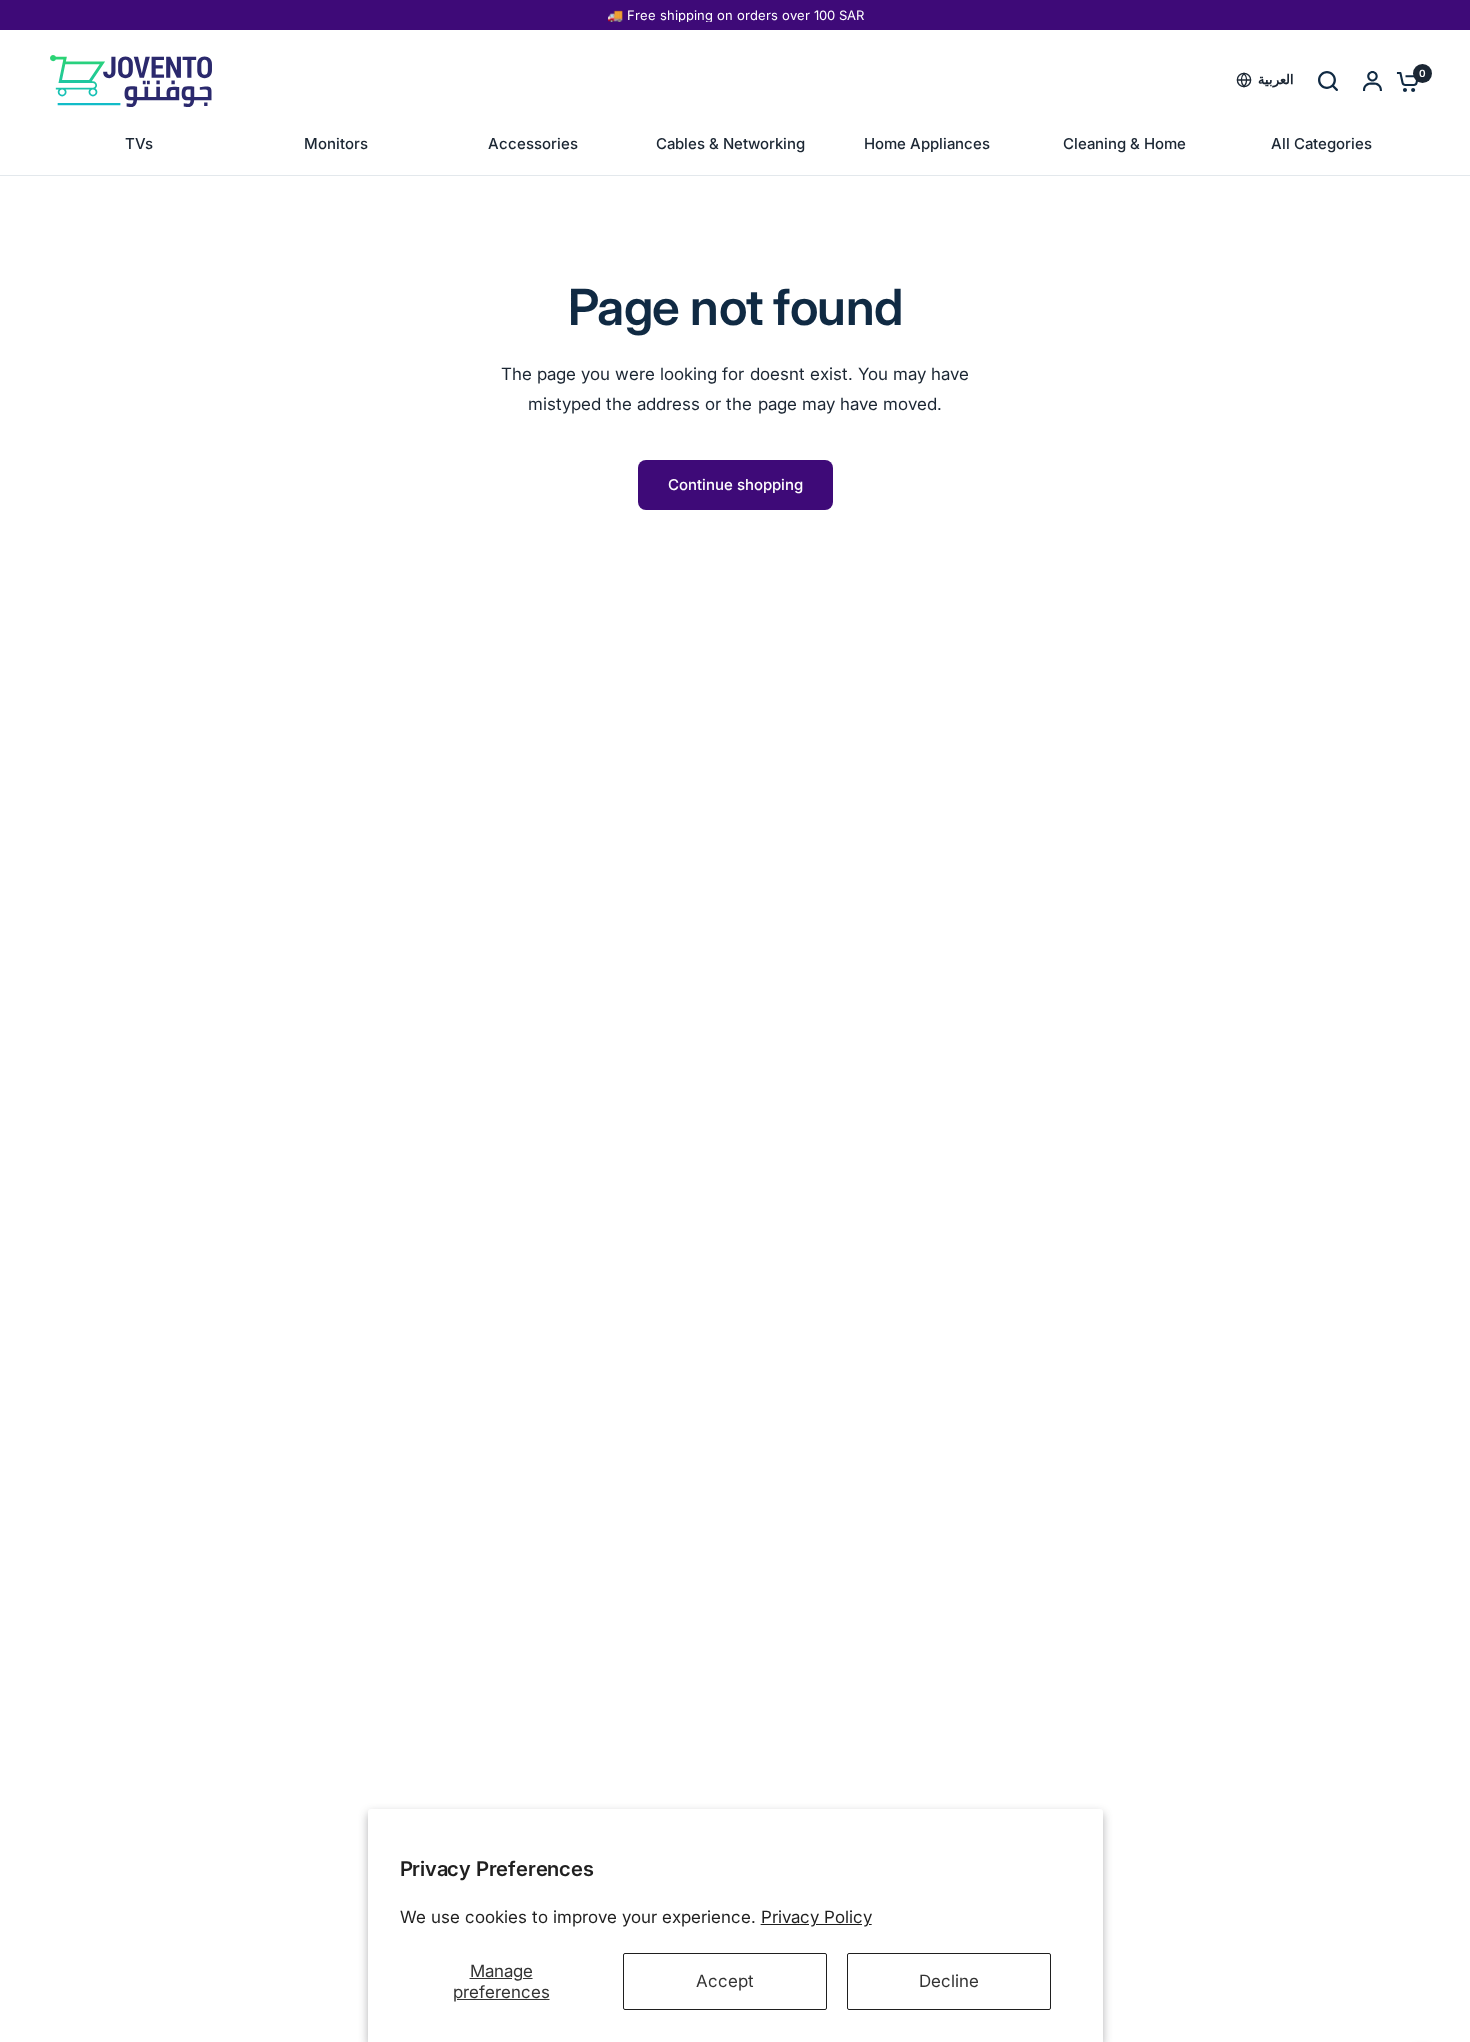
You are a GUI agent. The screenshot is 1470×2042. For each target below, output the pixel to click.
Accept (725, 1981)
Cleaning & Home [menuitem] (1124, 143)
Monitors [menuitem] (336, 143)
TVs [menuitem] (139, 143)
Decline (949, 1981)
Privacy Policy (816, 1917)
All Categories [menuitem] (1321, 143)
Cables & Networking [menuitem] (730, 143)
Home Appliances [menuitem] (927, 143)
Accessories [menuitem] (533, 143)
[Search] (1328, 81)
